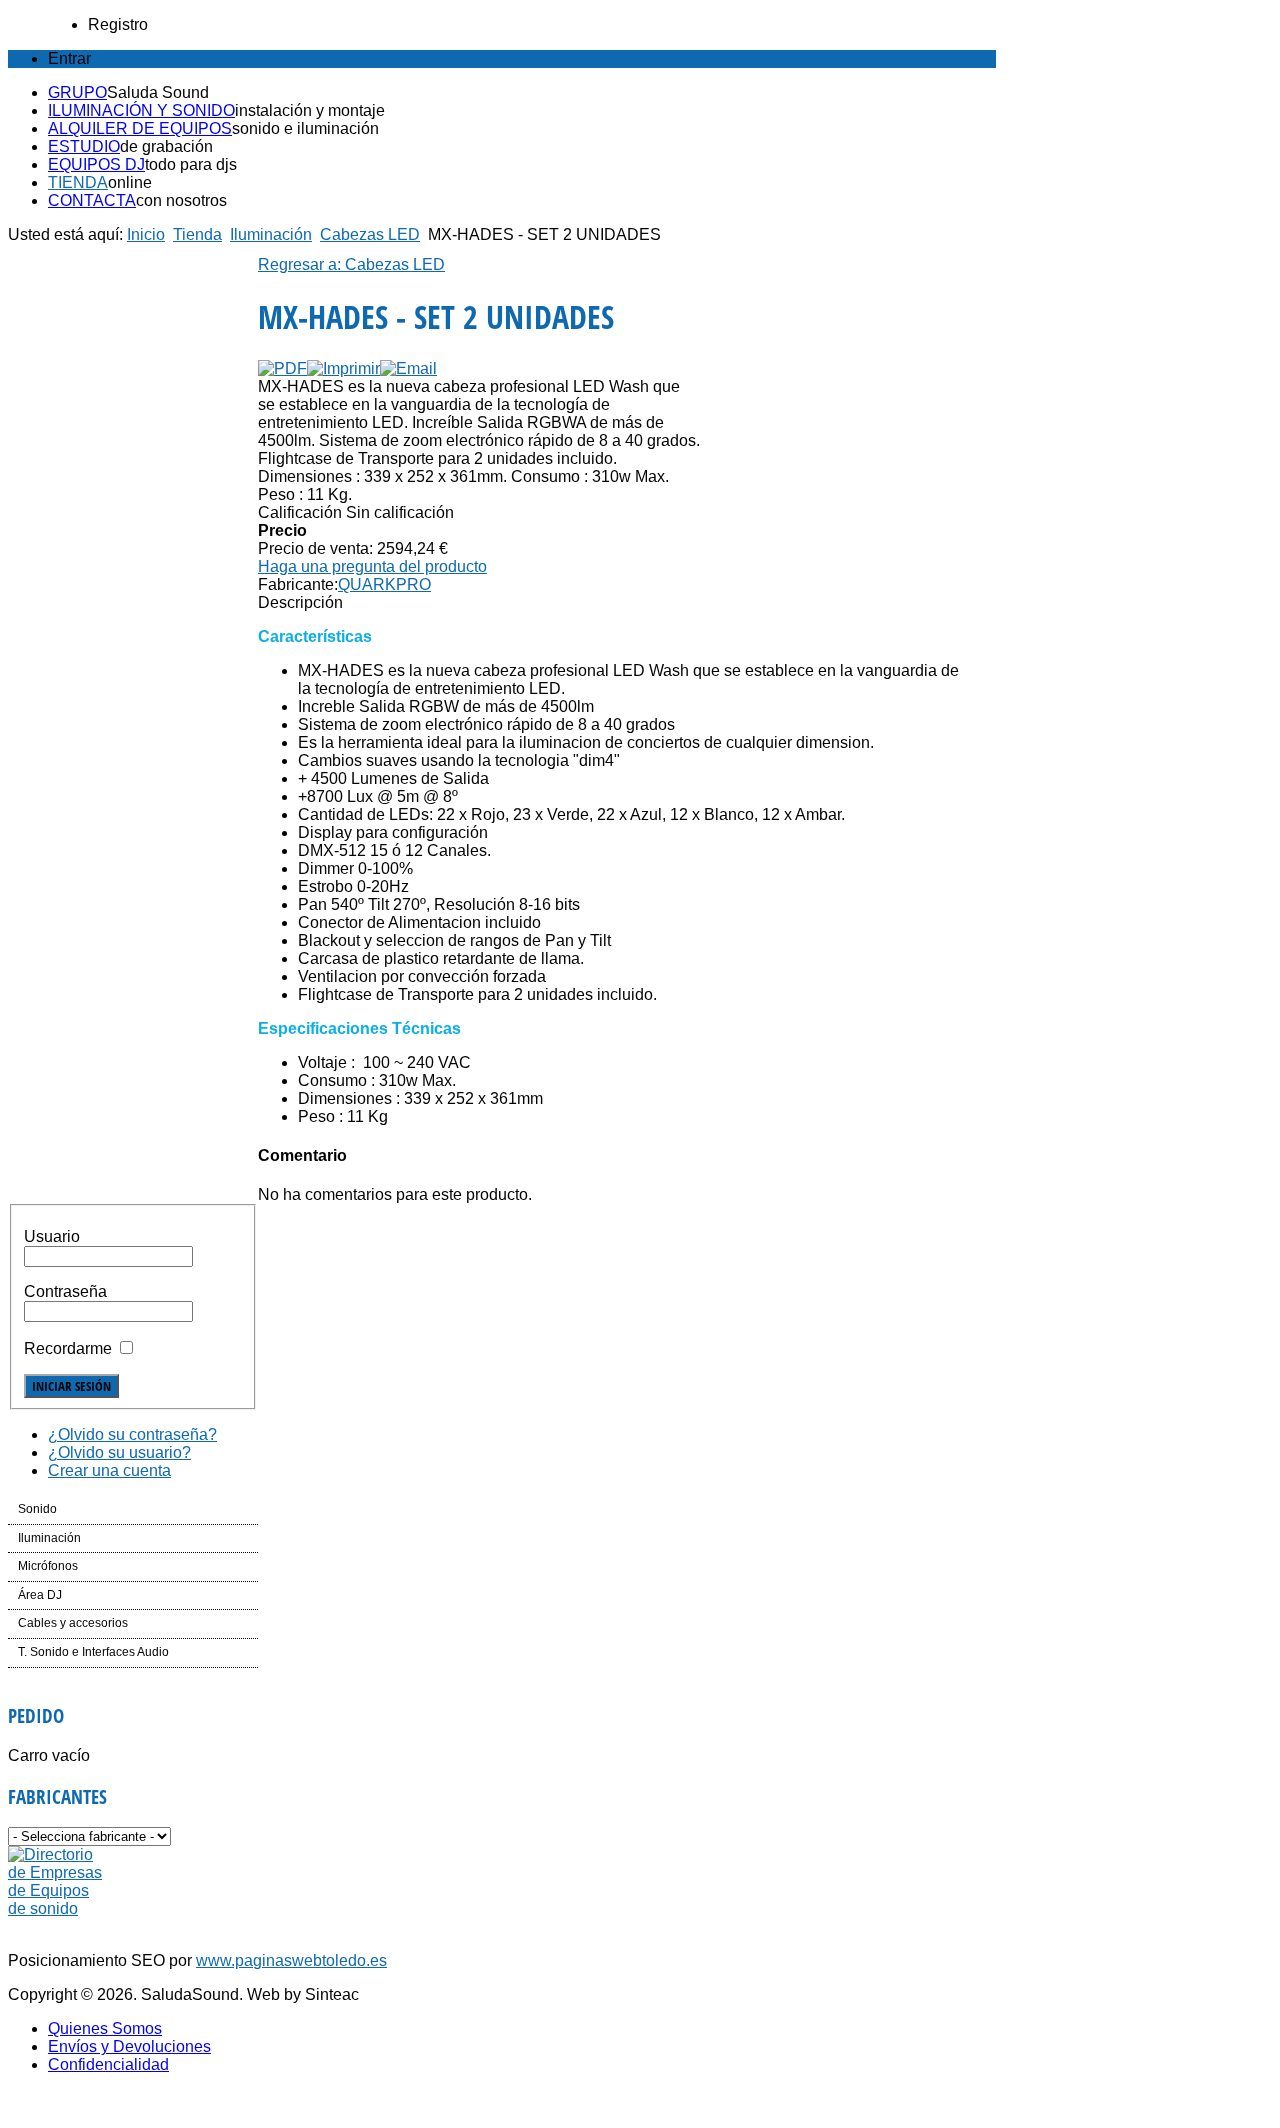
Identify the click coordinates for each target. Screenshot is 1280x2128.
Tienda (78, 182)
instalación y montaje (310, 110)
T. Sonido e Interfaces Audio (93, 1652)
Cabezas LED (370, 234)
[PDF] (282, 368)
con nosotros (181, 200)
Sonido (37, 1509)
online (130, 182)
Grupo (77, 92)
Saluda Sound (158, 92)
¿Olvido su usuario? (119, 1452)
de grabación (166, 146)
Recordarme (68, 1348)
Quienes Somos (105, 2028)
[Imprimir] (343, 368)
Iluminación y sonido (141, 110)
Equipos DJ (96, 164)
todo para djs (191, 164)
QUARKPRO (384, 584)
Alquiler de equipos (140, 128)
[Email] (408, 368)
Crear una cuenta (109, 1470)
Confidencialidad (108, 2064)
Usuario (52, 1236)
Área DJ (40, 1595)
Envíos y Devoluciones (129, 2046)
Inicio (146, 234)
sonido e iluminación (305, 128)
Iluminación (271, 234)
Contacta (92, 200)
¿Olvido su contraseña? (132, 1434)
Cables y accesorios (73, 1623)
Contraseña (65, 1291)
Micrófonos (48, 1566)
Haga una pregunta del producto (372, 566)
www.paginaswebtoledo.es (291, 1960)
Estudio (84, 146)
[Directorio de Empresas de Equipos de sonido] (56, 1908)
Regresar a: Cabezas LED (351, 264)
